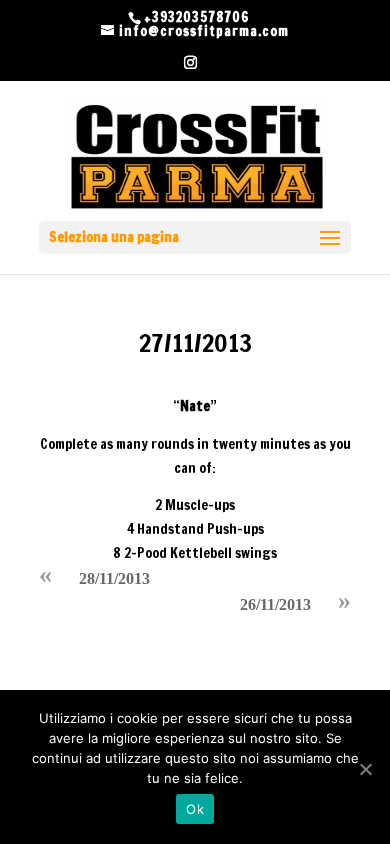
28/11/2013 (114, 578)
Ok (195, 809)
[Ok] (365, 769)
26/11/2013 (275, 604)
